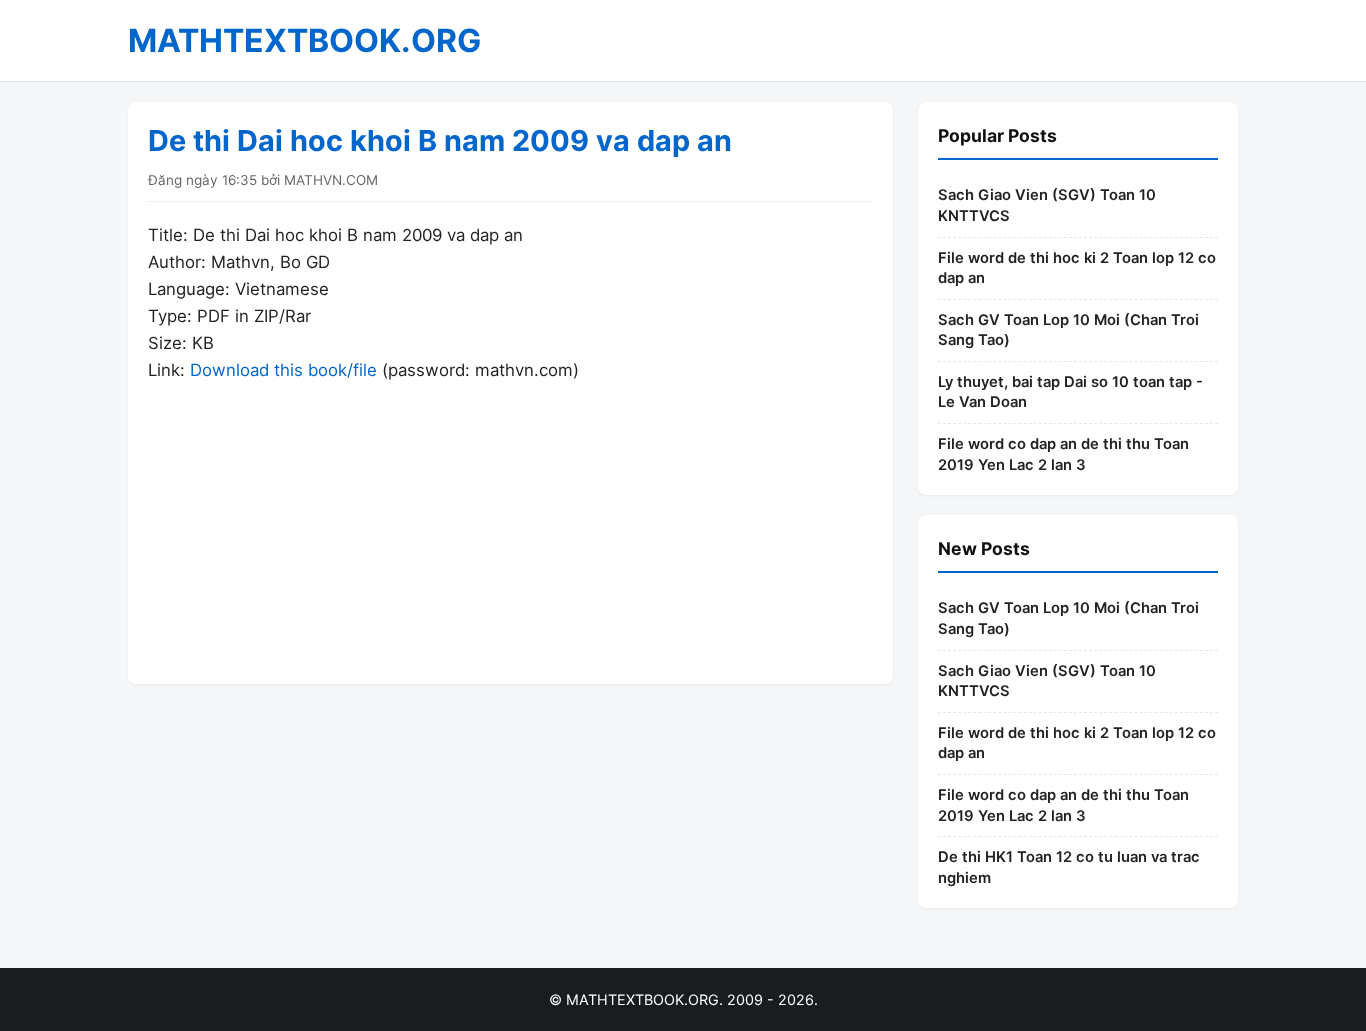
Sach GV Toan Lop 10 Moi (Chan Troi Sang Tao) (1068, 330)
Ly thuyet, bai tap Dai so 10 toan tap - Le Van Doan (1070, 392)
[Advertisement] (510, 524)
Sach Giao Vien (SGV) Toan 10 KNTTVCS (1047, 205)
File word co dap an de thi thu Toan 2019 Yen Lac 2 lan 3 (1063, 454)
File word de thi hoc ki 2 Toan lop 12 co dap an (1077, 268)
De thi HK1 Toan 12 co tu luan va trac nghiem (1069, 867)
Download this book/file (283, 370)
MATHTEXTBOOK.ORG (304, 40)
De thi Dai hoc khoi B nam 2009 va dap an (440, 140)
